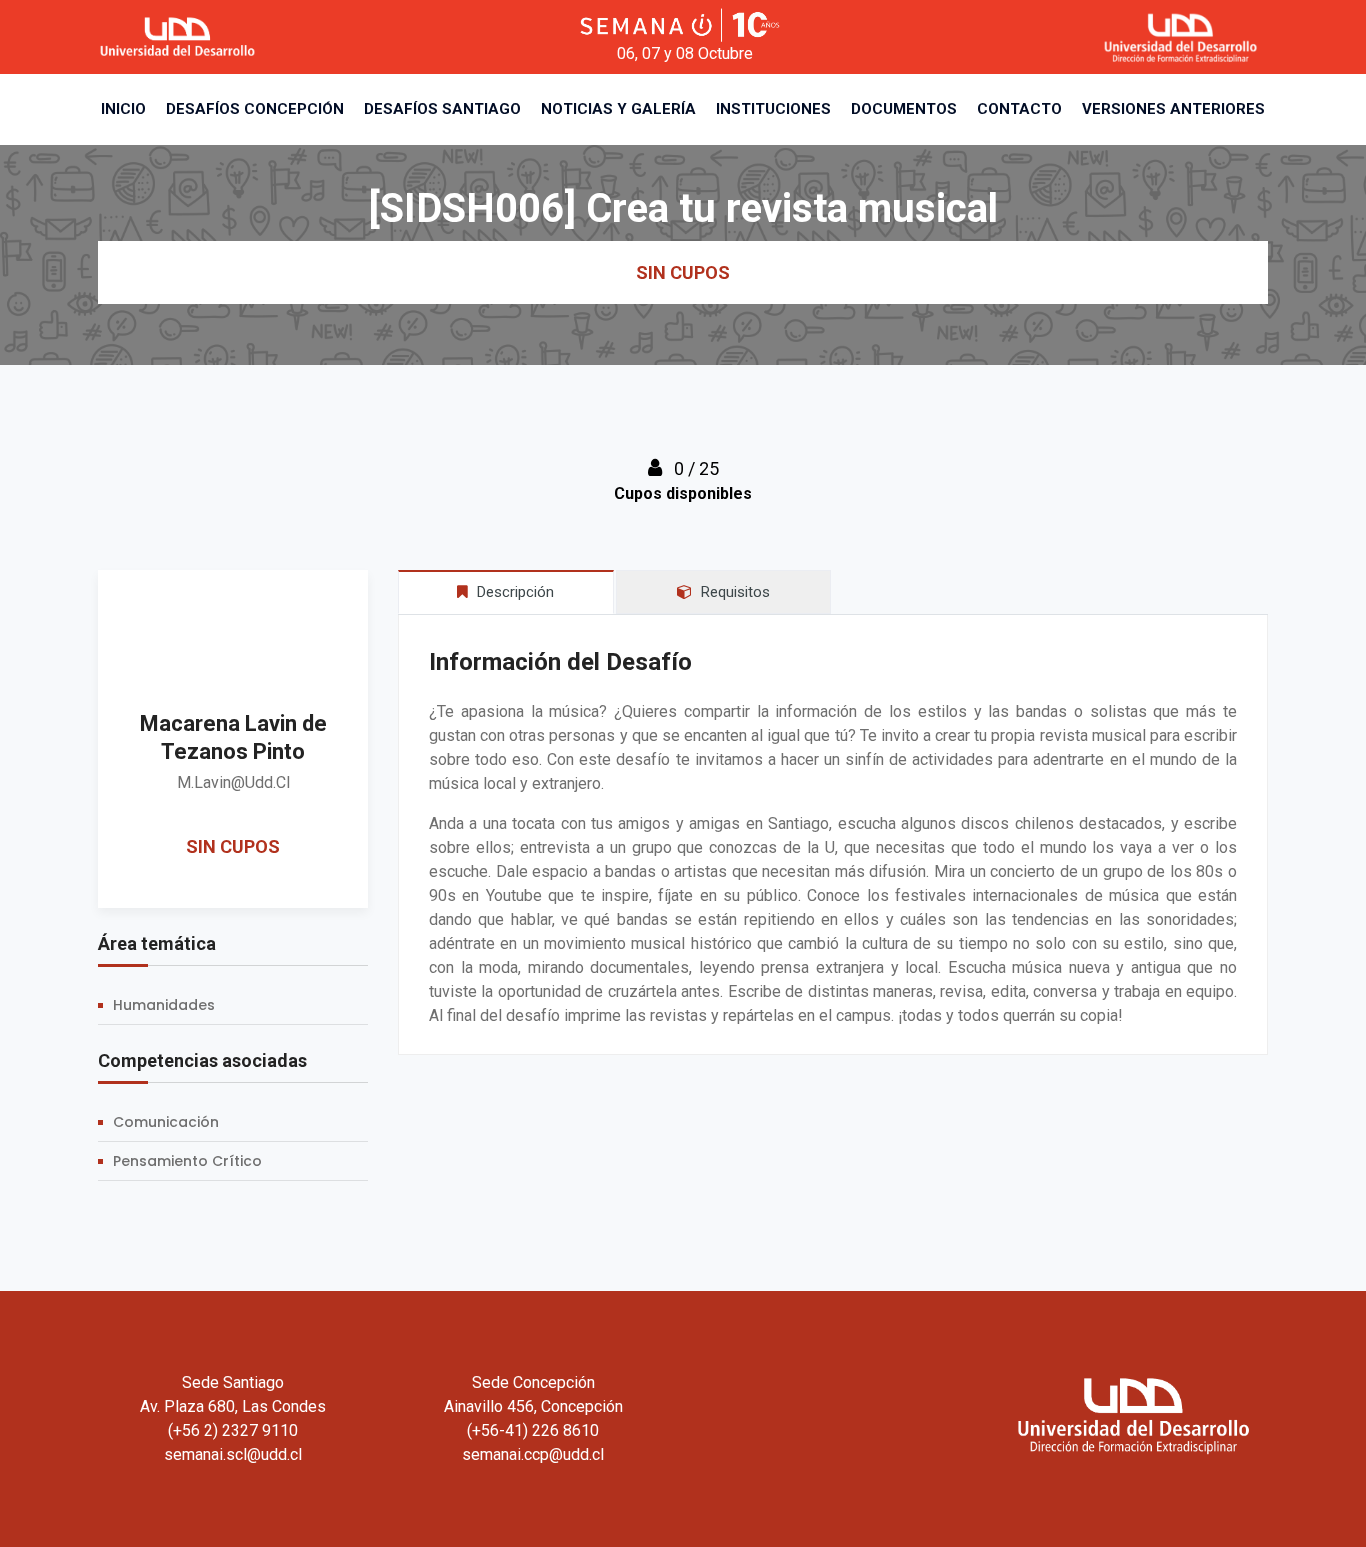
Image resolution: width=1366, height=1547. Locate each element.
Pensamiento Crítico (187, 1161)
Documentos (904, 109)
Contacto (1019, 109)
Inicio (123, 109)
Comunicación (166, 1122)
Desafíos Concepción (255, 109)
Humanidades (164, 1005)
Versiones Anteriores (1173, 109)
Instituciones (773, 109)
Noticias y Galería (618, 109)
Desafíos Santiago (442, 109)
